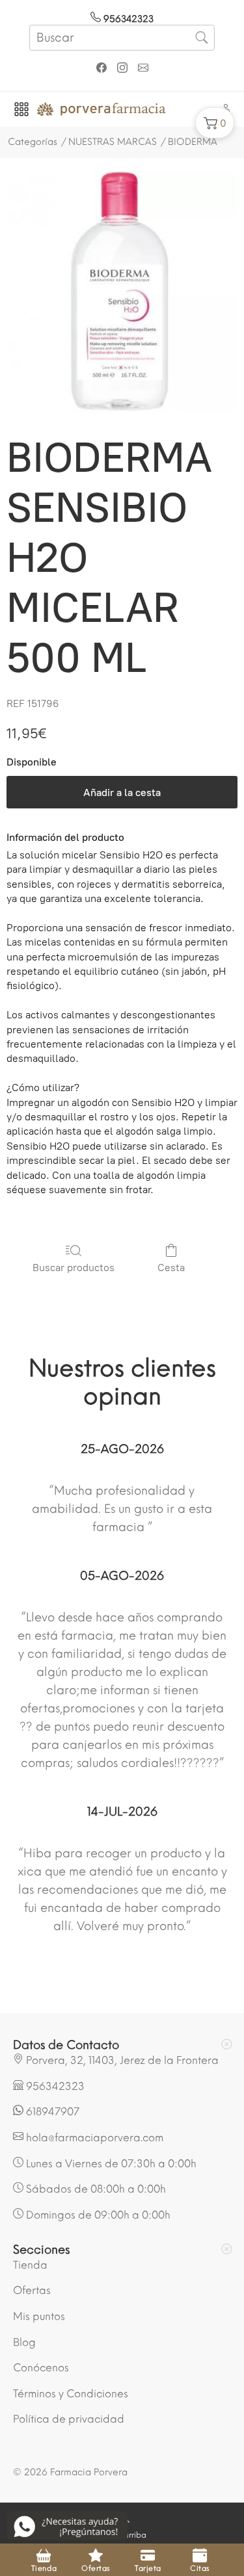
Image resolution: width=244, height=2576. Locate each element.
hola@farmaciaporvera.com (93, 2138)
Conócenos (41, 2368)
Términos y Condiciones (71, 2394)
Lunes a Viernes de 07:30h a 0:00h (110, 2164)
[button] (215, 123)
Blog (24, 2342)
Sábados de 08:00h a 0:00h (95, 2189)
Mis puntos (39, 2316)
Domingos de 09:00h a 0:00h (97, 2215)
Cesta (171, 1268)
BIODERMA (193, 142)
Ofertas (32, 2290)
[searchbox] (122, 38)
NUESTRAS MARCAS (113, 142)
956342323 (127, 19)
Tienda (30, 2265)
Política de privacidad (69, 2419)
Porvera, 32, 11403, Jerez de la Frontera (121, 2060)
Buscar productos (74, 1268)
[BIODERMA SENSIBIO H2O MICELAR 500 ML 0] (122, 292)
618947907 (51, 2112)
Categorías (33, 142)
